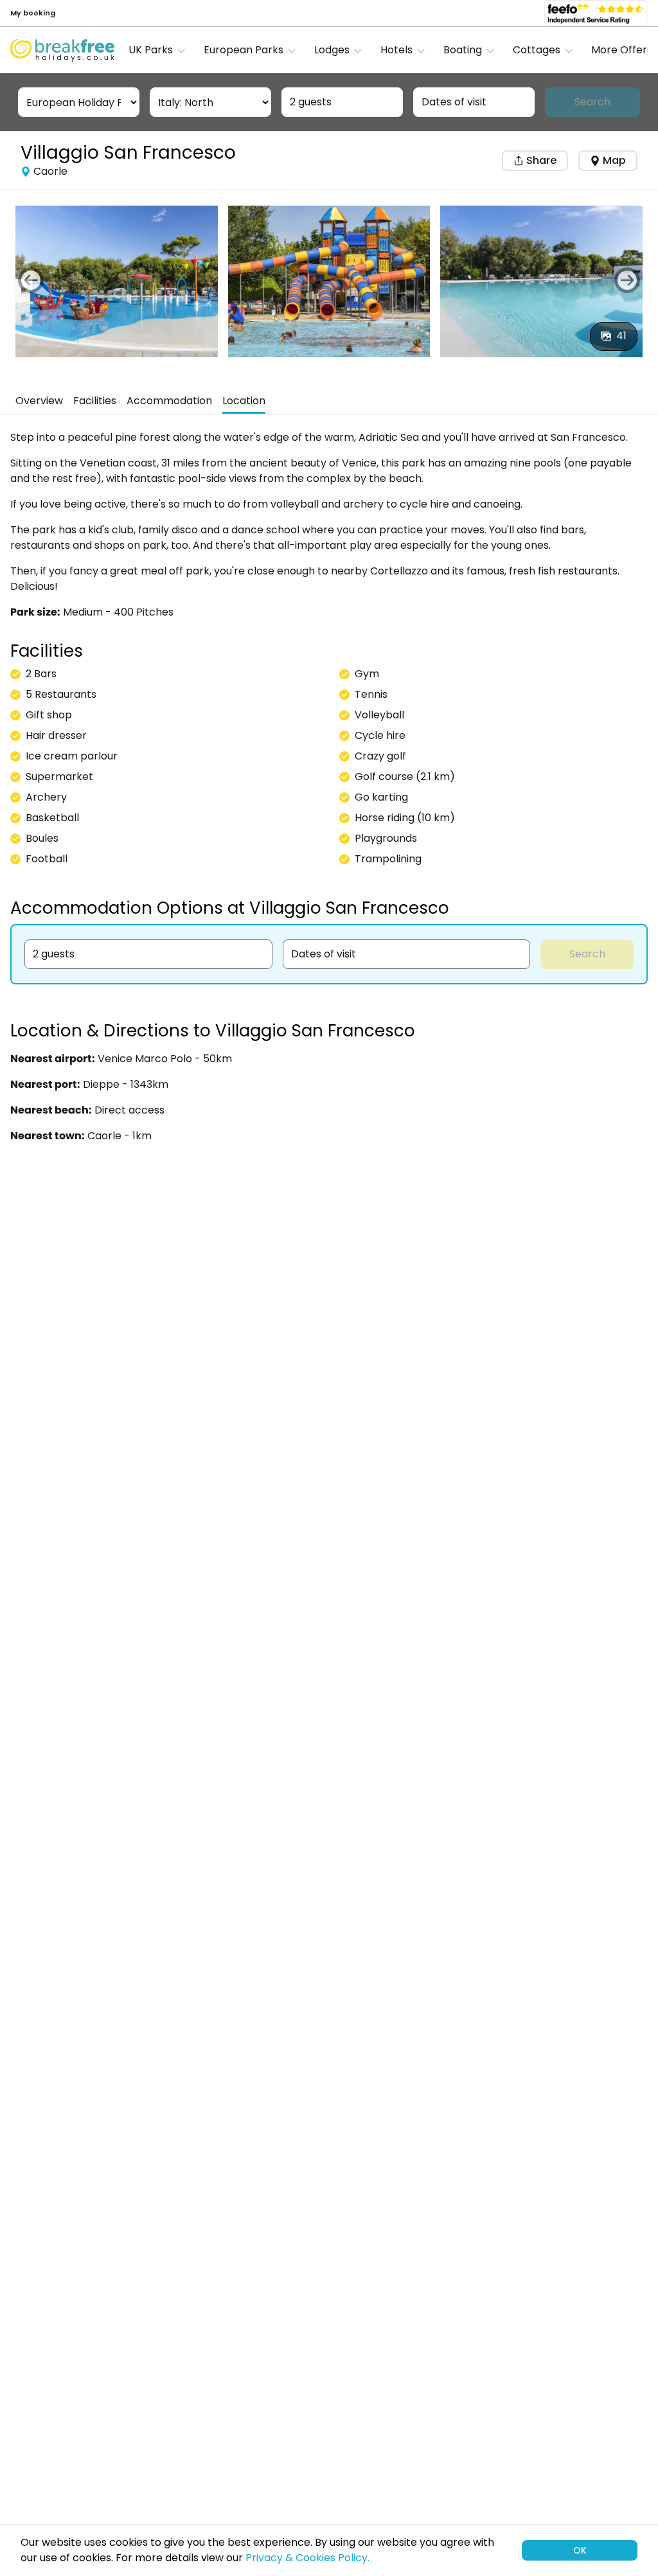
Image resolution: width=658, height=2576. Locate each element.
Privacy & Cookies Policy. (307, 2558)
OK (580, 2550)
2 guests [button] (311, 102)
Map (614, 160)
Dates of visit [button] (454, 102)
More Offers (622, 50)
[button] (161, 50)
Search (592, 102)
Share (540, 160)
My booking (33, 13)
